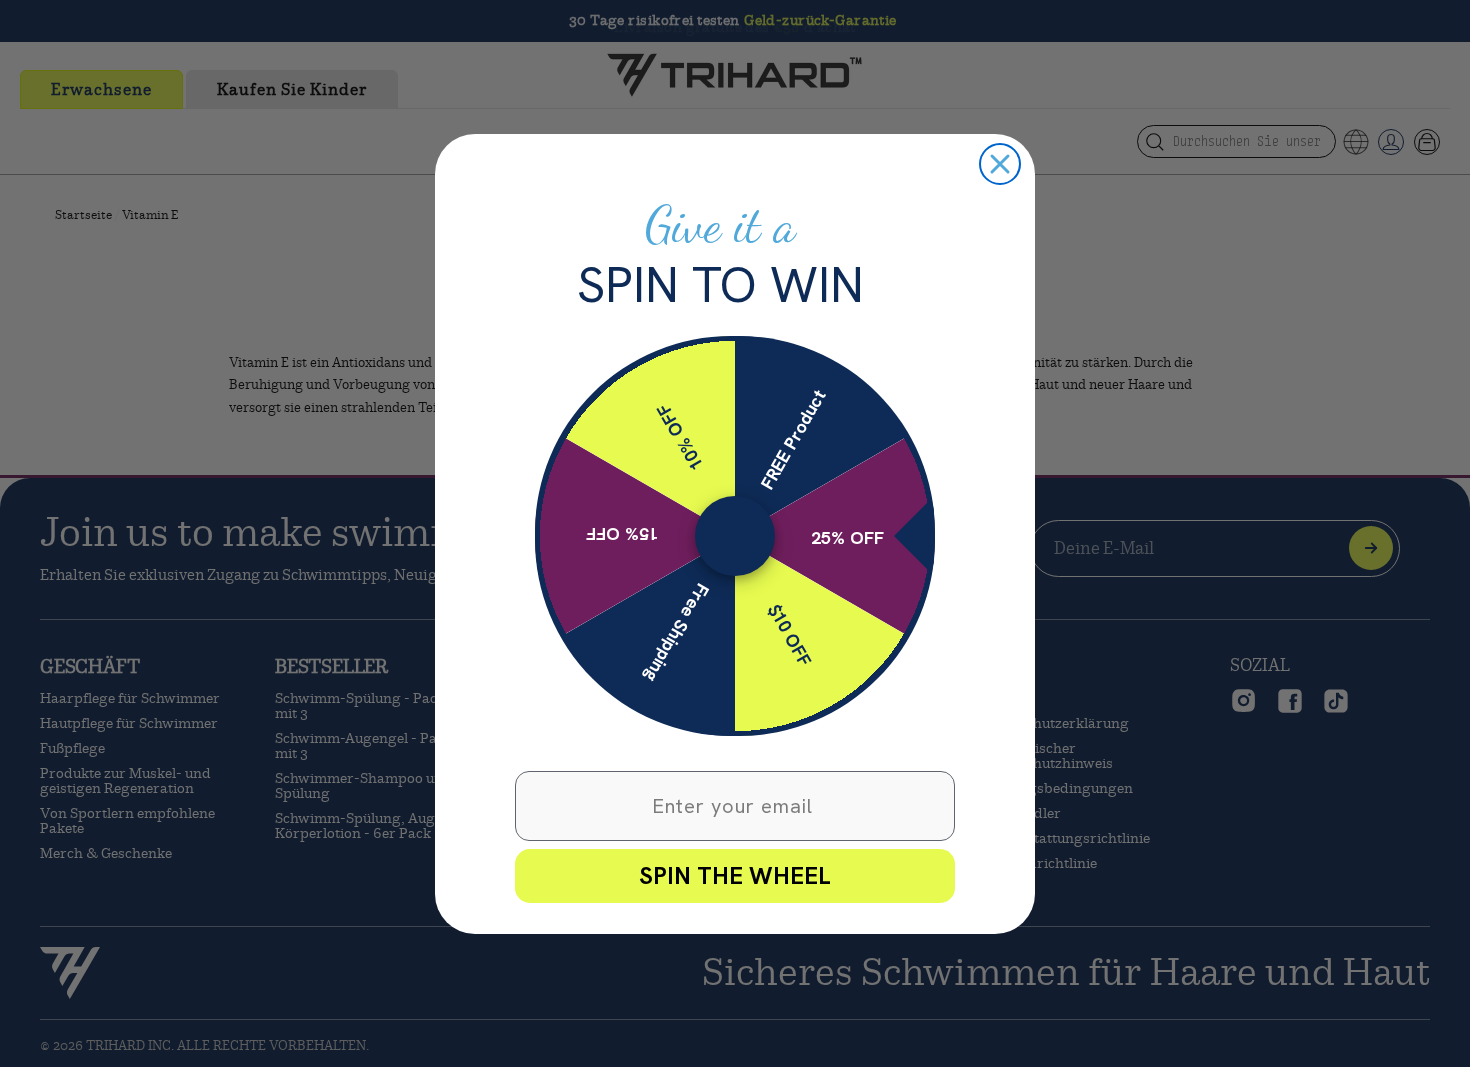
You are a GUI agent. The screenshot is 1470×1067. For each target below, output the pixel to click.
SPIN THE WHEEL (735, 875)
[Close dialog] (1000, 164)
